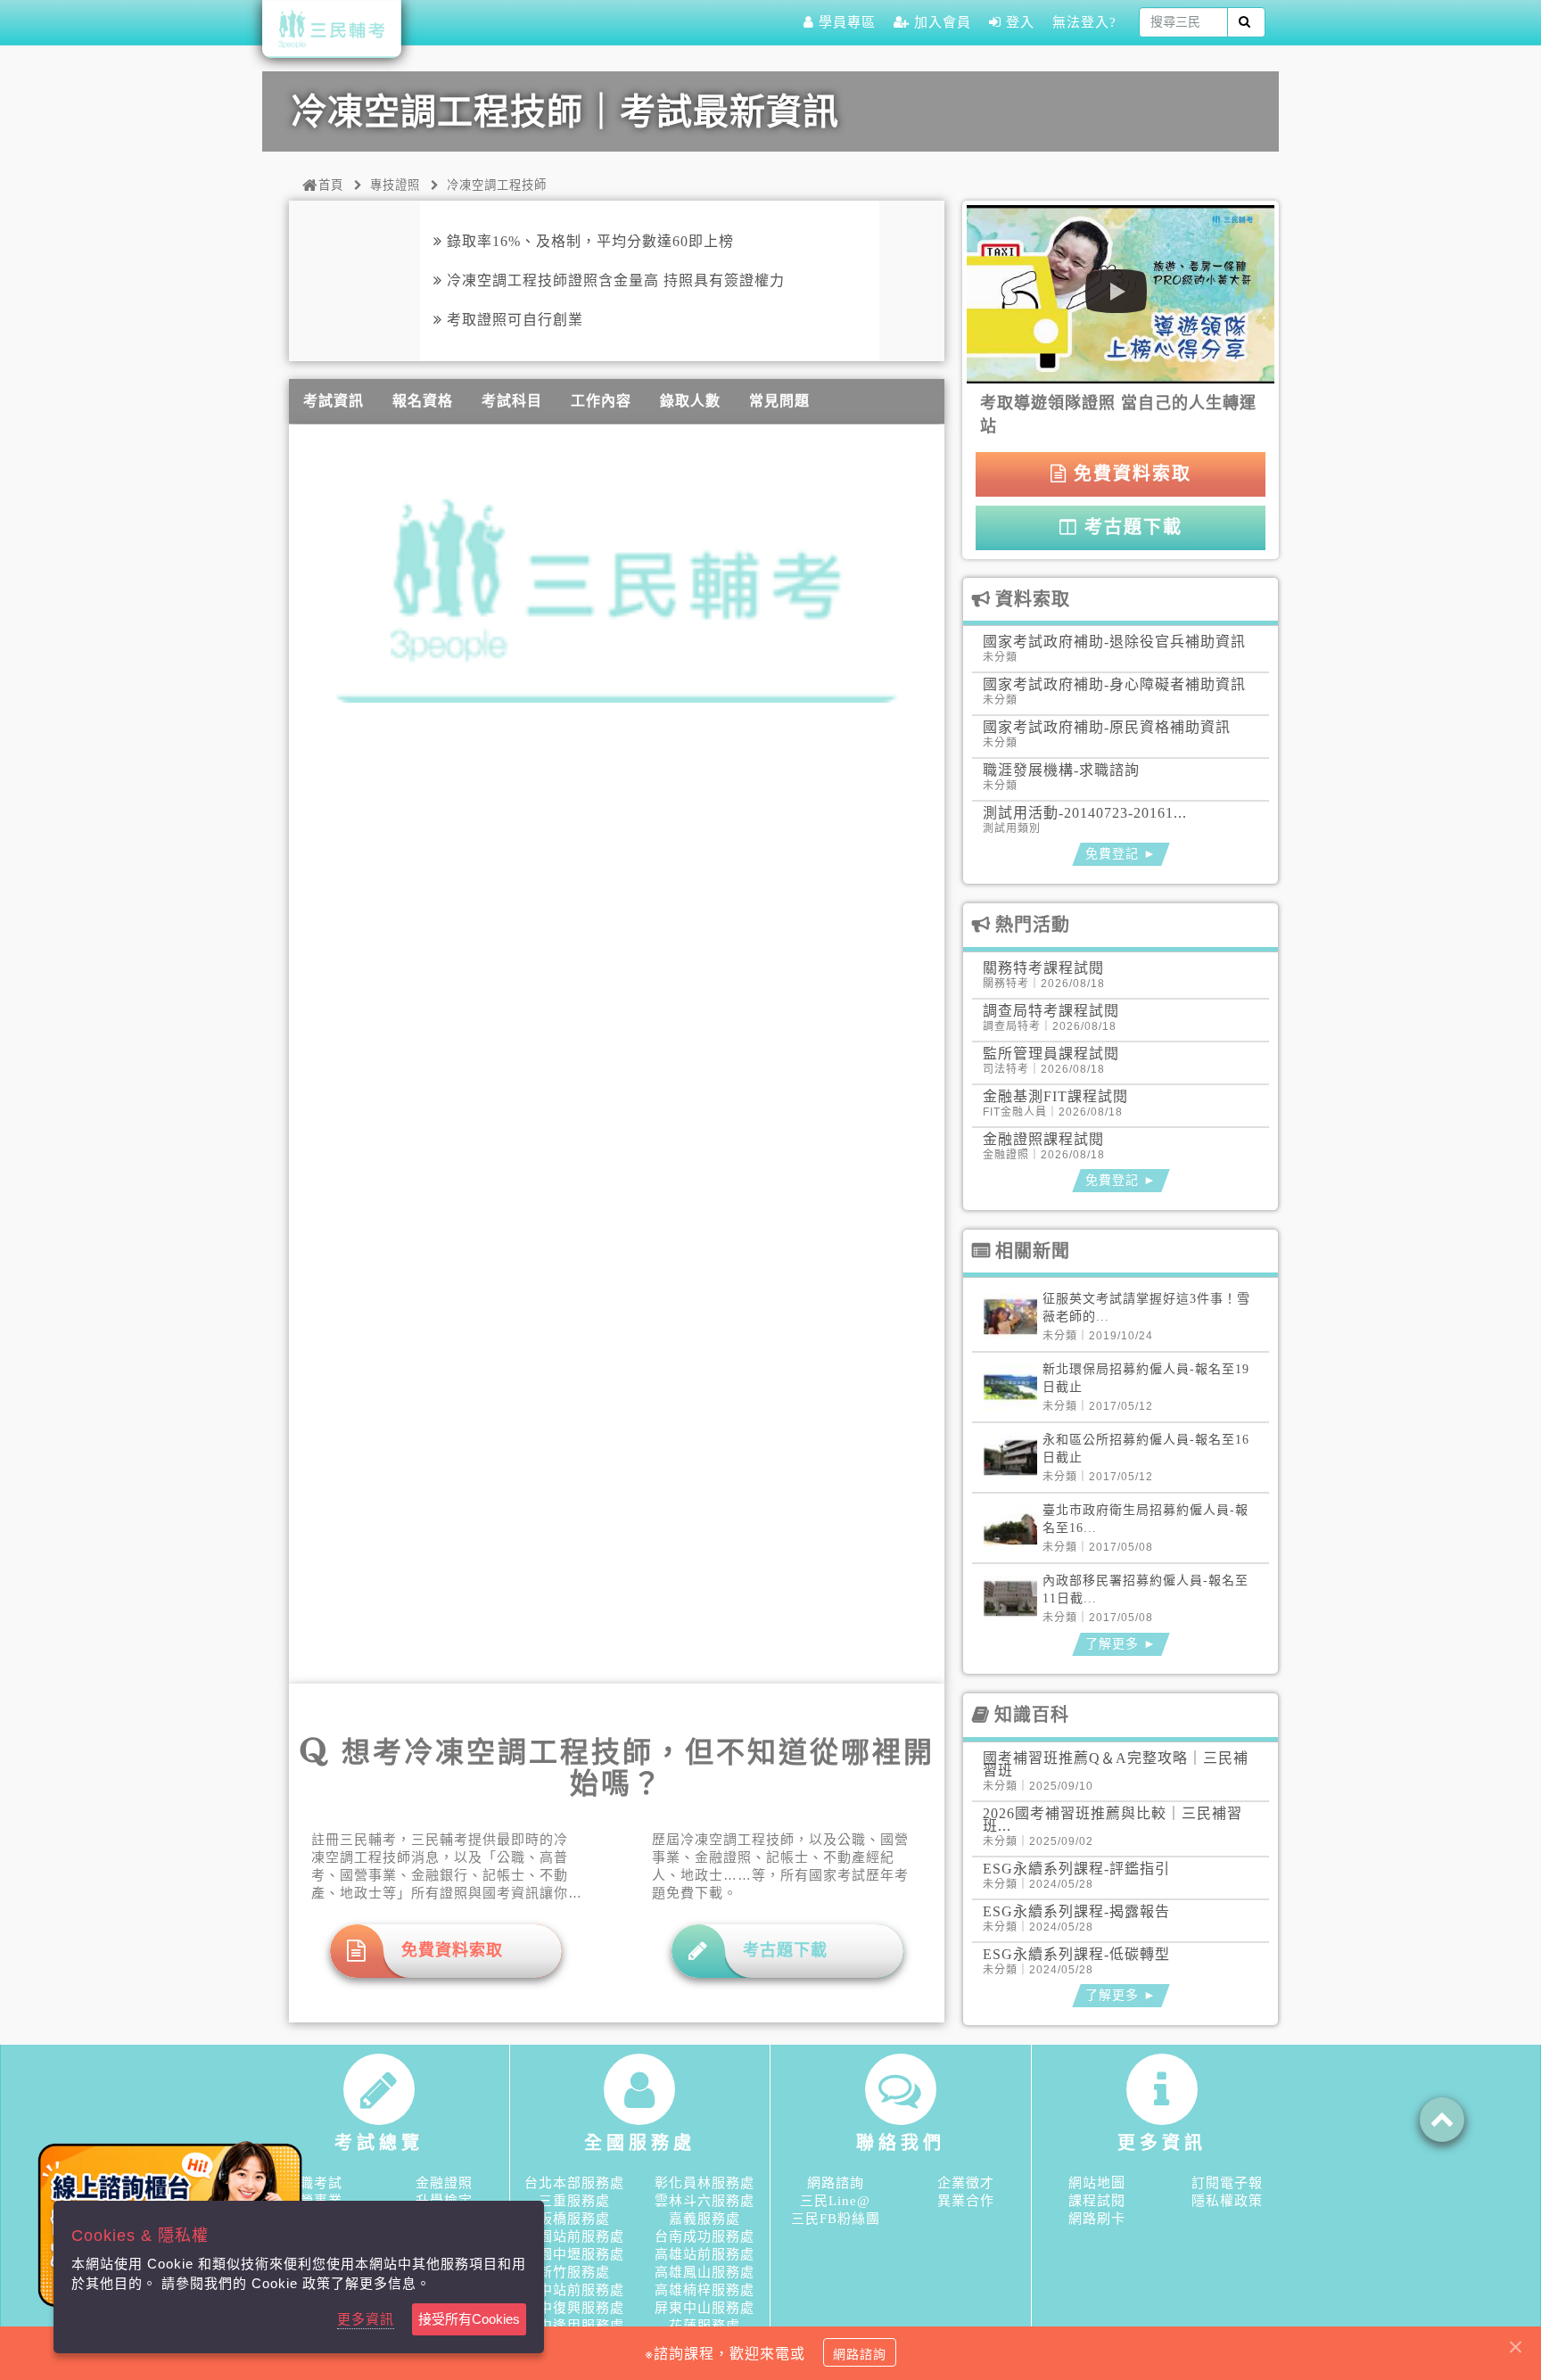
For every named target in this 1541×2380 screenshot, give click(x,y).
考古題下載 (1130, 527)
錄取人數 (690, 401)
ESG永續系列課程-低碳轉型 (1076, 1954)
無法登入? (1084, 22)
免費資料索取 (1129, 474)
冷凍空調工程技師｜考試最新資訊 (565, 112)
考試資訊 (334, 401)
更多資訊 (366, 2319)
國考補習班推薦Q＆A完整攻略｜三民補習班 (1116, 1764)
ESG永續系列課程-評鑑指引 (1076, 1869)
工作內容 (601, 401)
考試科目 (512, 401)
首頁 (331, 185)
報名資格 (423, 401)
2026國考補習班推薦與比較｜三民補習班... (1112, 1820)
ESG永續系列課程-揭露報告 (1076, 1911)
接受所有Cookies (469, 2319)
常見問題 (779, 401)
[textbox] (1183, 22)
